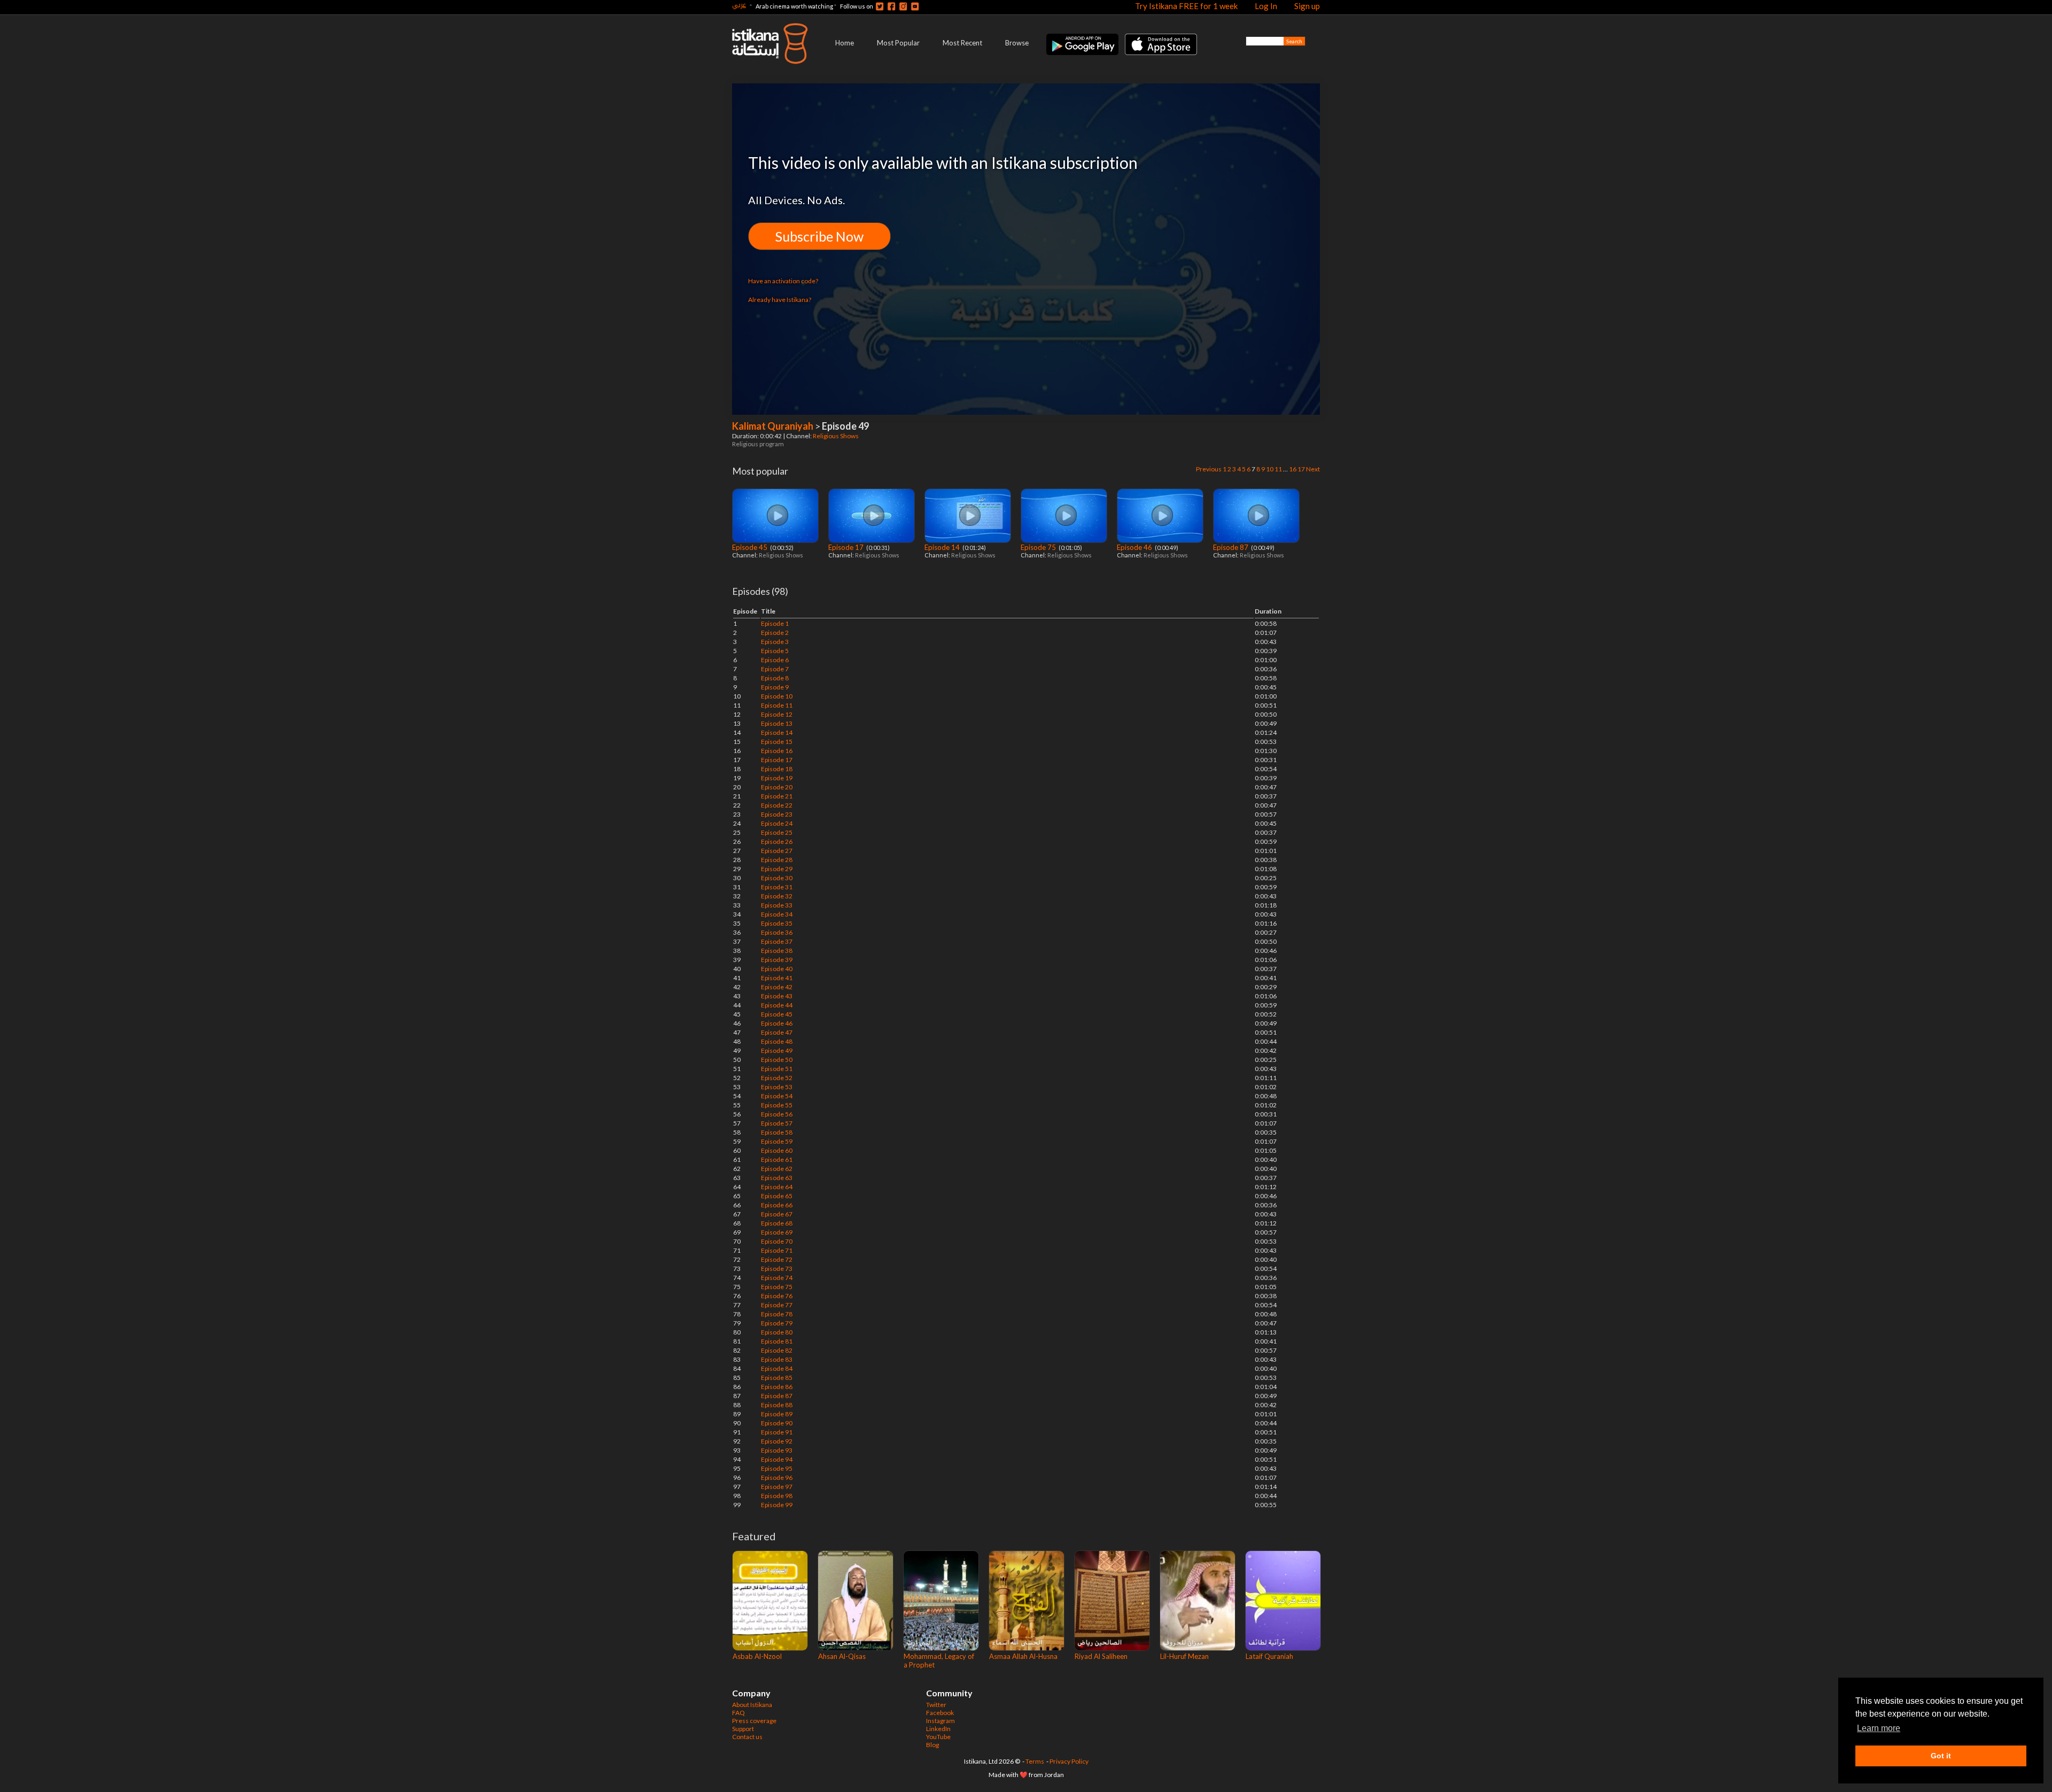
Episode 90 (777, 1423)
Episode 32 (777, 896)
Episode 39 (777, 960)
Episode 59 (777, 1141)
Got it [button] (1941, 1756)
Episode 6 (775, 660)
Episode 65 (777, 1196)
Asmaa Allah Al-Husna (1023, 1656)
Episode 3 (775, 642)
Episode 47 (777, 1032)
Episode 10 (777, 696)
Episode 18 (777, 769)
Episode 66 (777, 1205)
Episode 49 (777, 1050)
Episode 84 (777, 1368)
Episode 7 (775, 669)
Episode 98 (777, 1496)
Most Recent (962, 43)
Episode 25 (777, 832)
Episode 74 (777, 1278)
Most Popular (898, 43)
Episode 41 (777, 978)
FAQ (739, 1713)
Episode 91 (777, 1432)
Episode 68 (777, 1223)
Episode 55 (777, 1105)
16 (1293, 469)
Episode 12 (777, 714)
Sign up (1307, 6)
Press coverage (754, 1721)
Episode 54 (777, 1096)
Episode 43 (777, 996)
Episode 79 (777, 1323)
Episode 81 (777, 1341)
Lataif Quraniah (1269, 1656)
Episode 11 (777, 705)
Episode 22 (777, 805)
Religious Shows (836, 436)
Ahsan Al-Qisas (842, 1656)
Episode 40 (777, 969)
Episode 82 (777, 1350)
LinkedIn (938, 1729)
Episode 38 (777, 951)
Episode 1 (775, 623)
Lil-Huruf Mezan (1184, 1656)
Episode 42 (777, 987)
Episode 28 (777, 860)
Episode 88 (777, 1405)
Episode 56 (777, 1114)
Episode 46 (1135, 547)
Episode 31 (777, 887)
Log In (1266, 6)
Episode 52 (777, 1078)
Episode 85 (777, 1378)
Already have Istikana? (780, 300)
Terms (1035, 1761)
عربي (739, 5)
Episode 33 (777, 905)
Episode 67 (777, 1214)
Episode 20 (777, 787)
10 (1270, 469)
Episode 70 (777, 1241)
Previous (1209, 469)
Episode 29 (777, 869)
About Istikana (752, 1705)
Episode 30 (777, 878)
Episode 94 (777, 1459)
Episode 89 (777, 1414)
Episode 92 (777, 1441)
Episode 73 (777, 1269)
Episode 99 (777, 1505)
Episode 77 (777, 1305)
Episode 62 (777, 1169)
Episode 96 (777, 1477)
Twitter (936, 1705)
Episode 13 (777, 723)
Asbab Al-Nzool (757, 1656)
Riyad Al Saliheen (1101, 1656)
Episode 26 (777, 841)
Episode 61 (777, 1159)
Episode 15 (777, 742)
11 (1278, 469)
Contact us (747, 1737)
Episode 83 (777, 1359)
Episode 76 (777, 1296)
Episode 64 (777, 1187)
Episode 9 (775, 687)
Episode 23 (777, 814)
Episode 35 (777, 923)
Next (1313, 469)
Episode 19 (777, 778)
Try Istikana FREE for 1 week (1186, 6)
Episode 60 (777, 1150)
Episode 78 (777, 1314)
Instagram (941, 1721)
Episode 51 (777, 1069)
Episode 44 (777, 1005)
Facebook (940, 1713)
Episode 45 (751, 547)
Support (743, 1729)
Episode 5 (775, 651)
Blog (932, 1745)
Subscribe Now (819, 236)
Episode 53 (777, 1087)
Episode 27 (777, 851)
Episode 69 (777, 1232)
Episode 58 (777, 1132)
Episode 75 (1039, 547)
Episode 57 (777, 1123)
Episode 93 (777, 1450)
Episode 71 (777, 1250)
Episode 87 (1231, 547)
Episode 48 (777, 1041)
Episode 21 (777, 796)
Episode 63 (777, 1178)
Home (845, 43)
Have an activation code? (783, 281)
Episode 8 (775, 678)
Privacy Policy (1069, 1761)
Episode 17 (847, 547)
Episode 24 (777, 823)
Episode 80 (777, 1332)
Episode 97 (777, 1487)
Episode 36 (777, 932)
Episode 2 (775, 633)
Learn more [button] (1879, 1728)
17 (1301, 469)
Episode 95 (777, 1468)
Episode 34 (777, 914)
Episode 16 (777, 751)
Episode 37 (777, 941)
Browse (1017, 43)
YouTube (938, 1737)
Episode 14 (943, 547)
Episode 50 (777, 1060)
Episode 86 (777, 1387)
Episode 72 (777, 1259)
